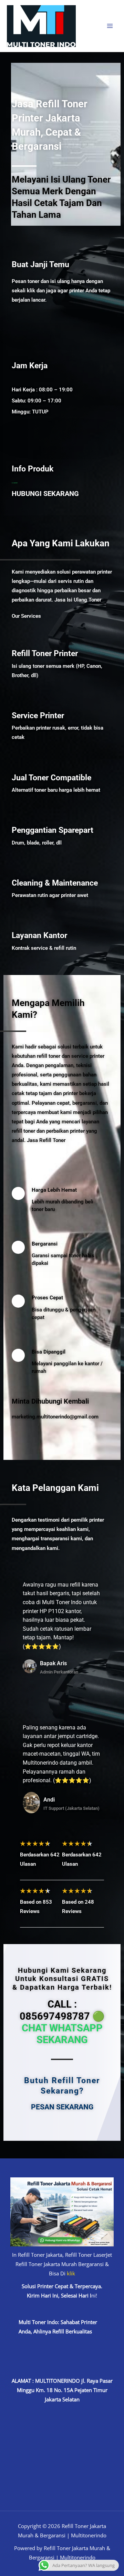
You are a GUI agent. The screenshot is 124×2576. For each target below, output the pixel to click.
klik (71, 2273)
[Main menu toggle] (110, 26)
